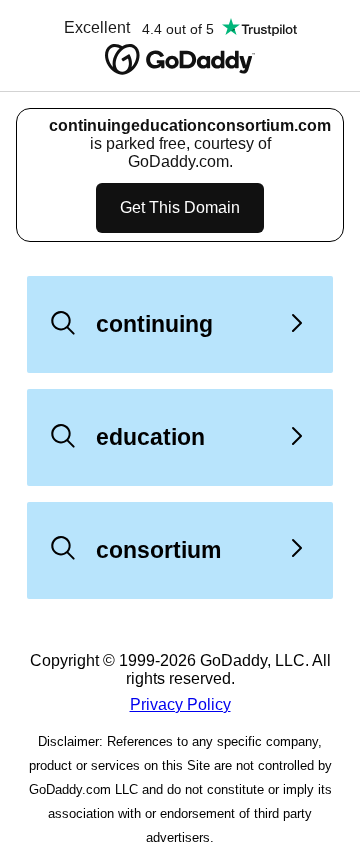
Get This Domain (180, 207)
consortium (158, 550)
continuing (154, 324)
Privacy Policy (180, 704)
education (150, 437)
